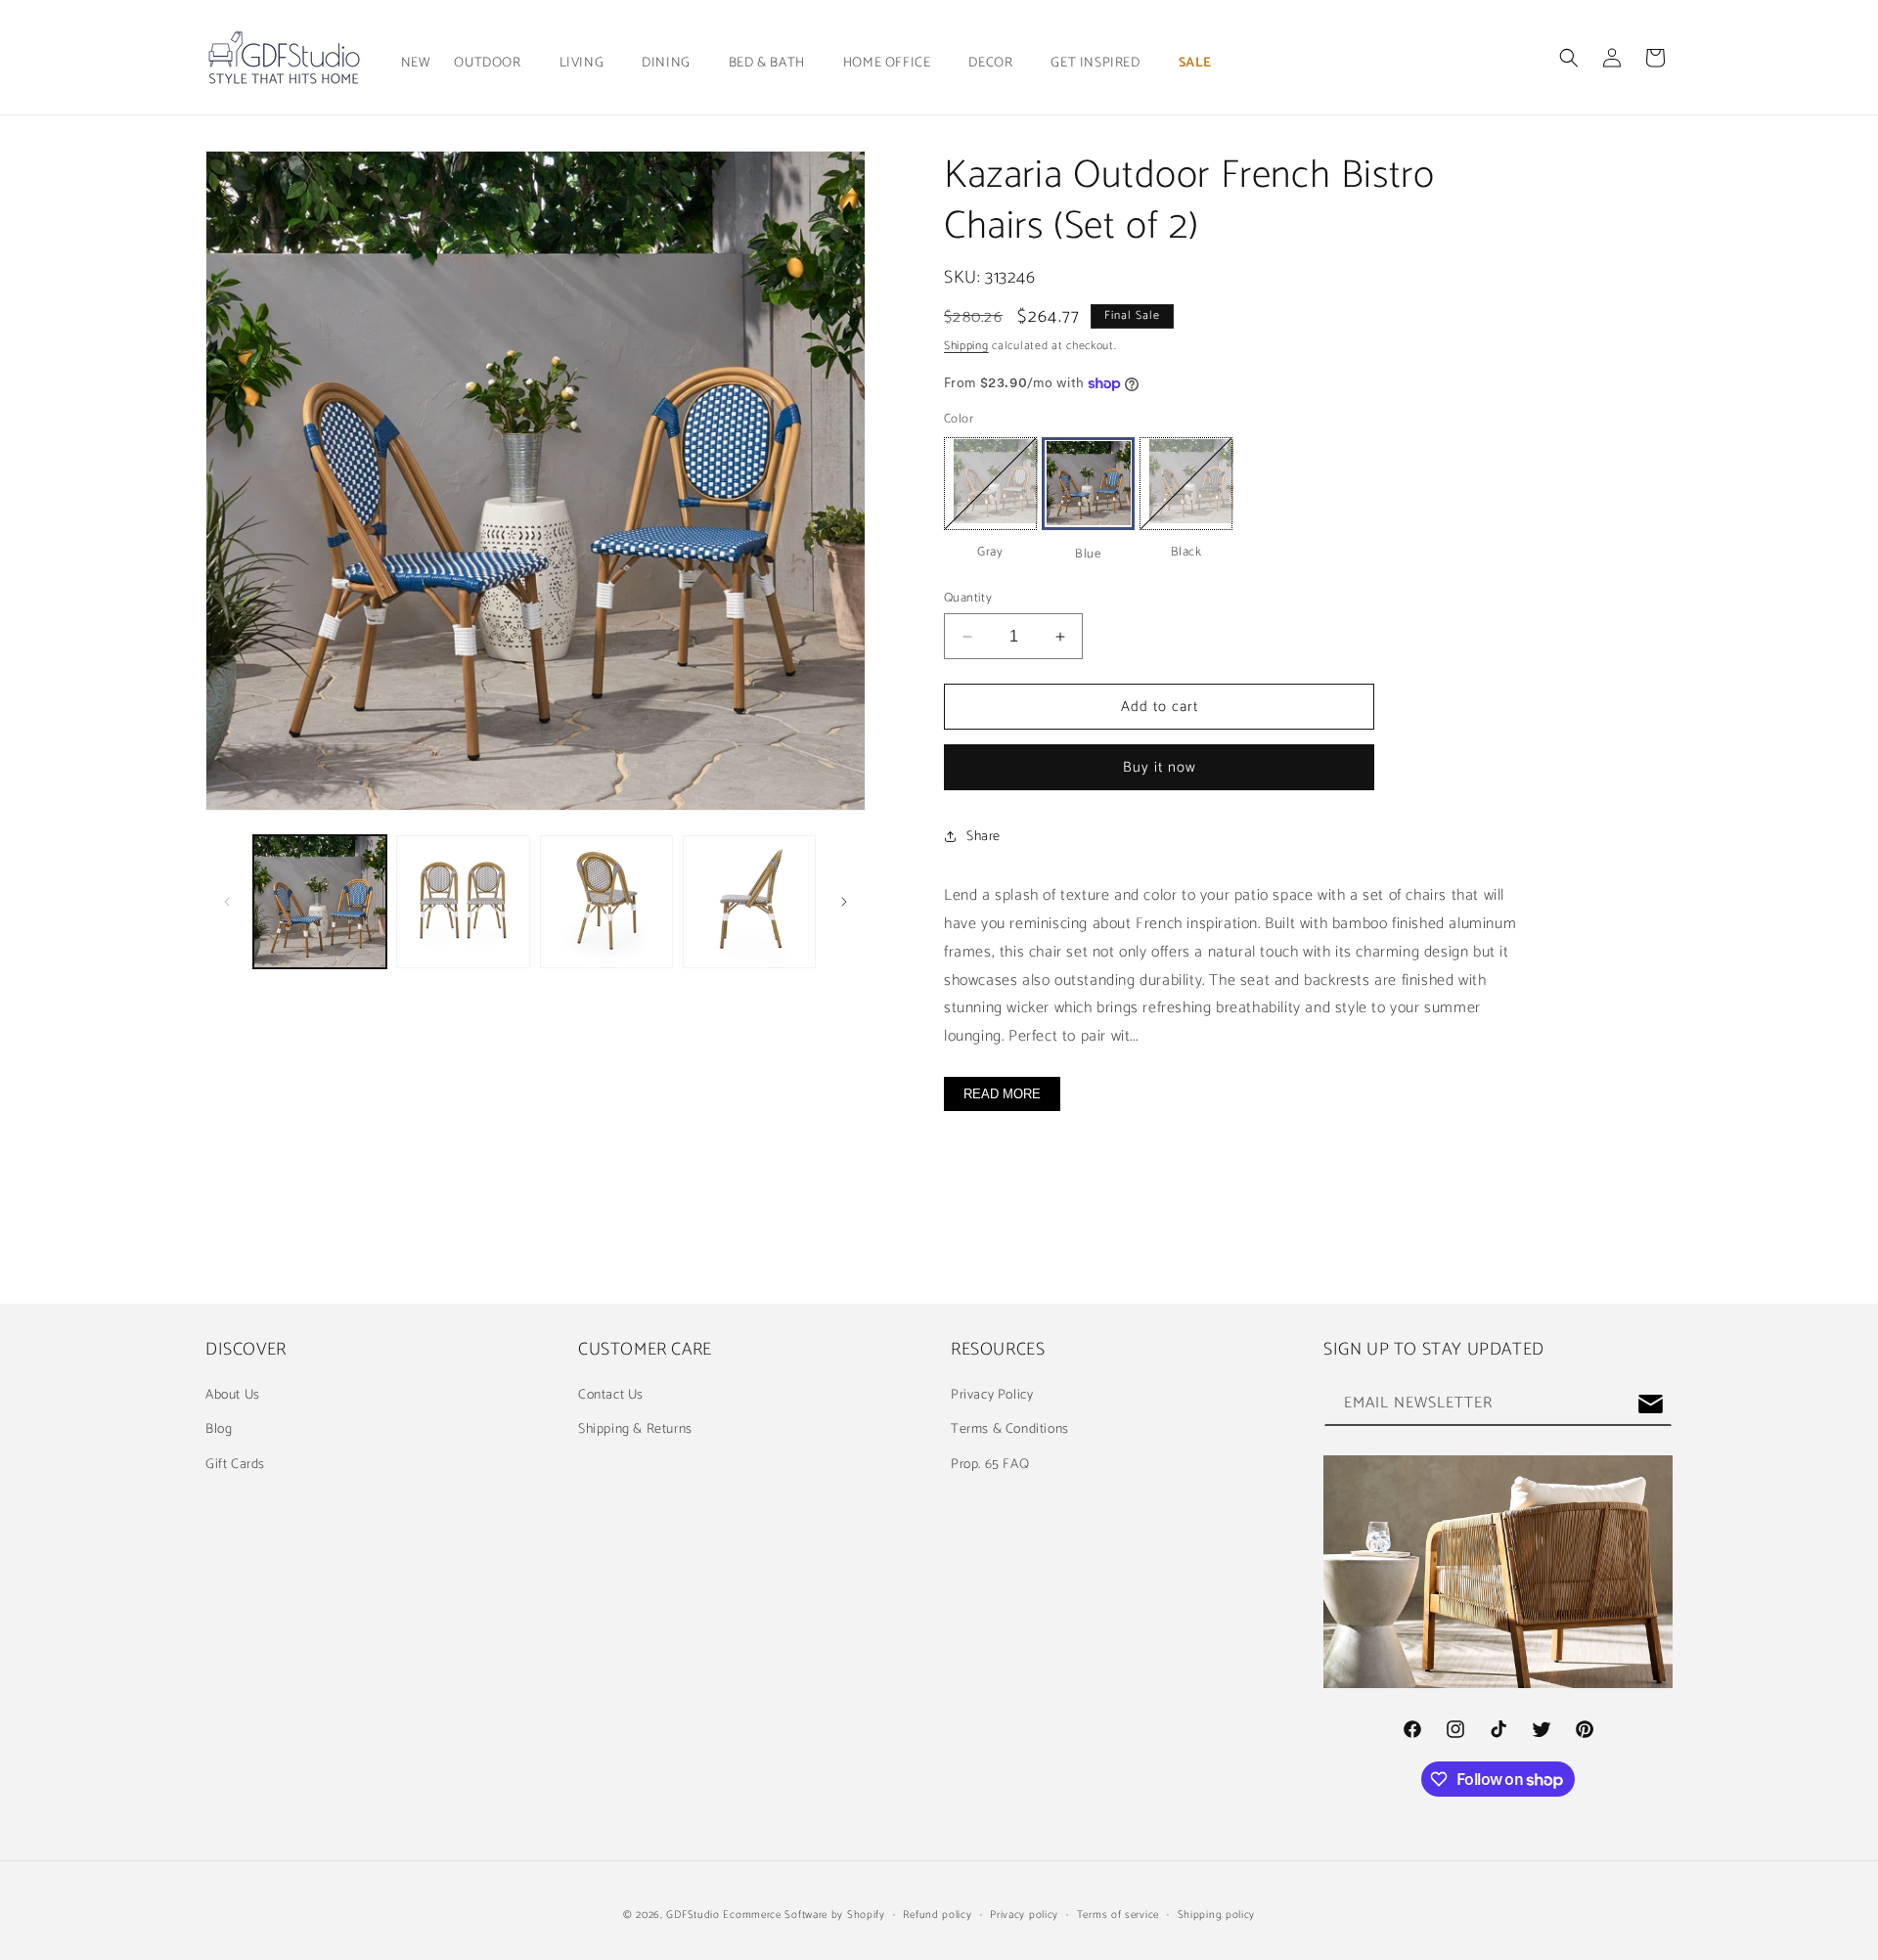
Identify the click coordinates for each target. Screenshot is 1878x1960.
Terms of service (1118, 1915)
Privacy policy (1024, 1915)
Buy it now (1160, 767)
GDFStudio (693, 1915)
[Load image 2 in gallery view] (463, 902)
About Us (233, 1395)
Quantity (968, 599)
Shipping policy (1217, 1915)
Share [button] (984, 837)
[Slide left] (227, 902)
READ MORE (1002, 1094)
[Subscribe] (1650, 1404)
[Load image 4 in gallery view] (606, 902)
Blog (219, 1429)
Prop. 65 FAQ (990, 1465)
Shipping (966, 346)
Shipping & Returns (635, 1429)
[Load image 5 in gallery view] (749, 902)
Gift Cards (235, 1465)
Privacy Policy (992, 1395)
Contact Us (611, 1395)
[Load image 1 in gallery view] (320, 902)
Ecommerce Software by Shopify (804, 1915)
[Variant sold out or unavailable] (990, 484)
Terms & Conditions (1010, 1429)
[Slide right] (844, 902)
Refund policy (937, 1915)
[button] (494, 64)
